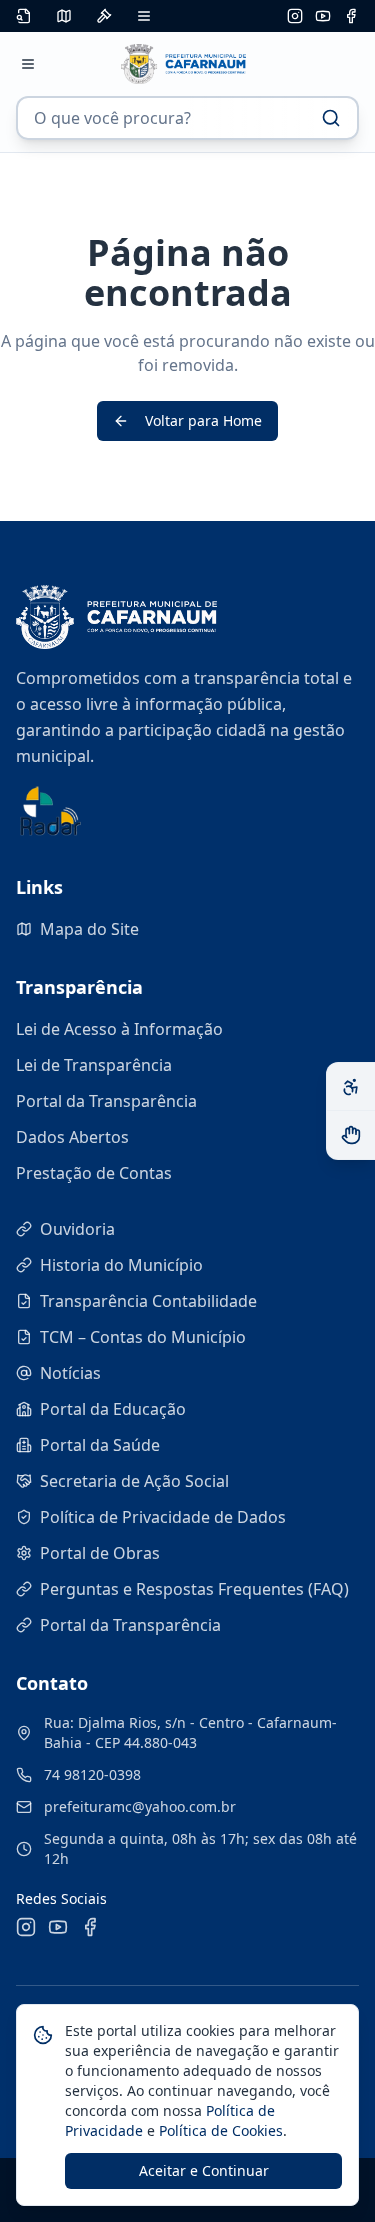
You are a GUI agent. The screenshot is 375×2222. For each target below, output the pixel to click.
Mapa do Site (89, 929)
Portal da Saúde (100, 1445)
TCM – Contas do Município (143, 1337)
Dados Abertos (72, 1137)
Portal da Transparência (106, 1101)
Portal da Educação (113, 1409)
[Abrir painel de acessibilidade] (351, 1087)
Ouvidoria (77, 1229)
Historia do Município (121, 1265)
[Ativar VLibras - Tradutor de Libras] (351, 1135)
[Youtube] (323, 16)
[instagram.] (295, 16)
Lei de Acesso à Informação (119, 1029)
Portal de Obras (100, 1553)
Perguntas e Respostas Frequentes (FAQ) (194, 1589)
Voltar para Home (203, 420)
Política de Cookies (219, 2130)
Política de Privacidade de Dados (163, 1517)
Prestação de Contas (94, 1173)
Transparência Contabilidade (148, 1301)
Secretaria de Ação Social (134, 1481)
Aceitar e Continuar (204, 2170)
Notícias (70, 1373)
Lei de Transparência (94, 1065)
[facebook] (351, 16)
